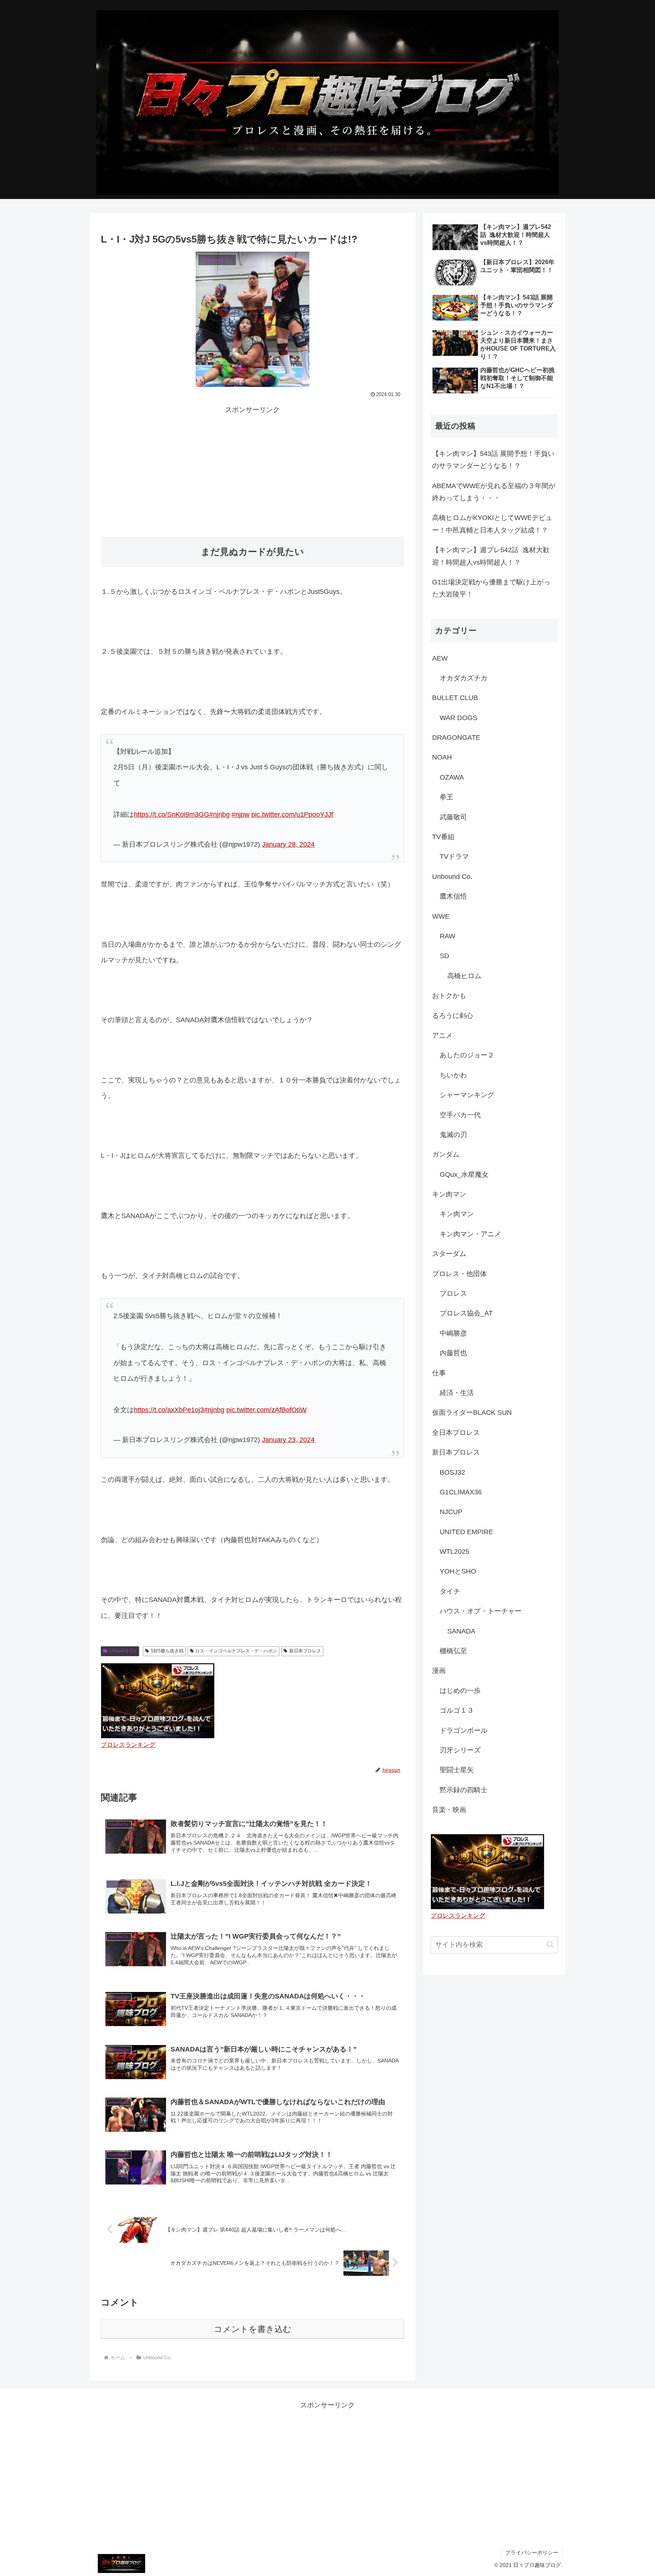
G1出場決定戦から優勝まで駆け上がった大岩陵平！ (491, 588)
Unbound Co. (123, 1651)
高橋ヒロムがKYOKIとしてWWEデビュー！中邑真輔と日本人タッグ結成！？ (492, 524)
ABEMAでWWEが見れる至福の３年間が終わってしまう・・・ (494, 492)
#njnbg (219, 814)
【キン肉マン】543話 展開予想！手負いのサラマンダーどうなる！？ (493, 460)
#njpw (241, 814)
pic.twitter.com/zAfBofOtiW (266, 1410)
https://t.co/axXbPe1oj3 (169, 1410)
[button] (550, 1944)
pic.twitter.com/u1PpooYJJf (292, 814)
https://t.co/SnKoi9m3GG (172, 814)
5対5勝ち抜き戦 (167, 1651)
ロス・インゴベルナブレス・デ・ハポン (236, 1651)
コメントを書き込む (253, 2329)
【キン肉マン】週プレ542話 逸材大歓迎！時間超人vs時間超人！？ (491, 556)
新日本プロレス (305, 1651)
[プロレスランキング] (158, 1701)
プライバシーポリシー (532, 2553)
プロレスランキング (128, 1744)
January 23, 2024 (288, 1440)
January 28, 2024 (288, 844)
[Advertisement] (252, 469)
